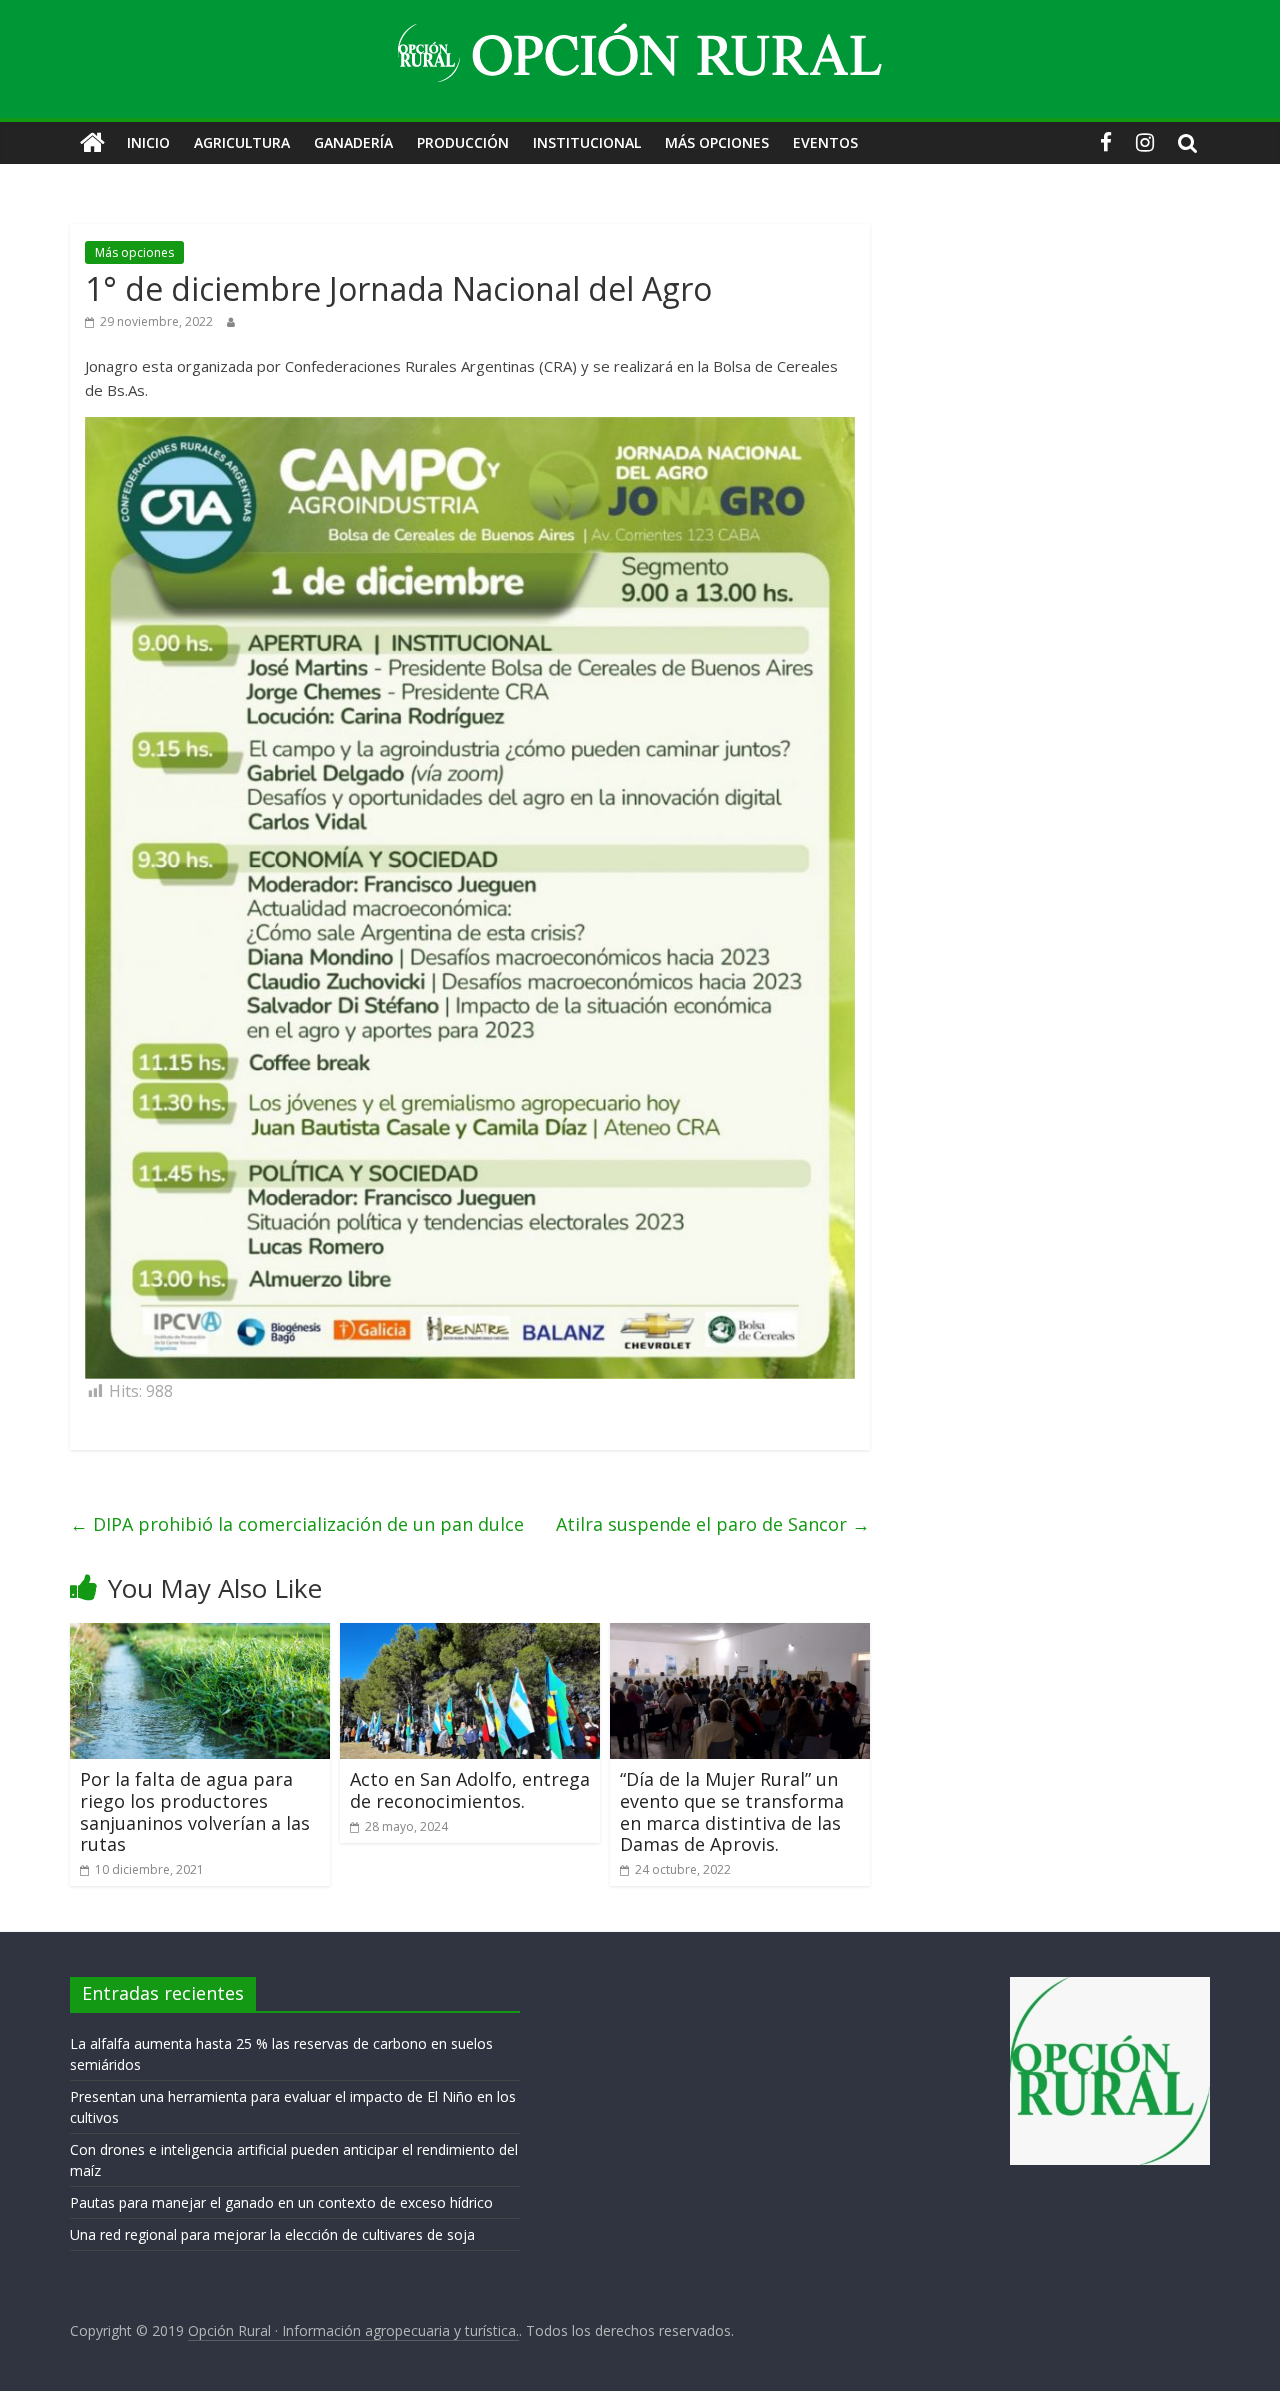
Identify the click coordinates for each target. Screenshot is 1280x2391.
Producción (463, 142)
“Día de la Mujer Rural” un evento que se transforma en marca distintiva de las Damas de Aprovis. (732, 1811)
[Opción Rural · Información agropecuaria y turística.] (92, 143)
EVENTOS (825, 142)
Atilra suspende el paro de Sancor (713, 1524)
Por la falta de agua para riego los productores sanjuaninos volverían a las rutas (195, 1811)
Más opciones (717, 142)
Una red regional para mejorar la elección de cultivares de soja (272, 2234)
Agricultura (242, 142)
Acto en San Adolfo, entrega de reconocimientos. (470, 1790)
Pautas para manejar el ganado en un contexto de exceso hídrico (281, 2202)
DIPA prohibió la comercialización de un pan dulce (297, 1524)
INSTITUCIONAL (587, 142)
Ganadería (353, 142)
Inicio (148, 142)
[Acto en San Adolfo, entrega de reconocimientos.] (470, 1635)
